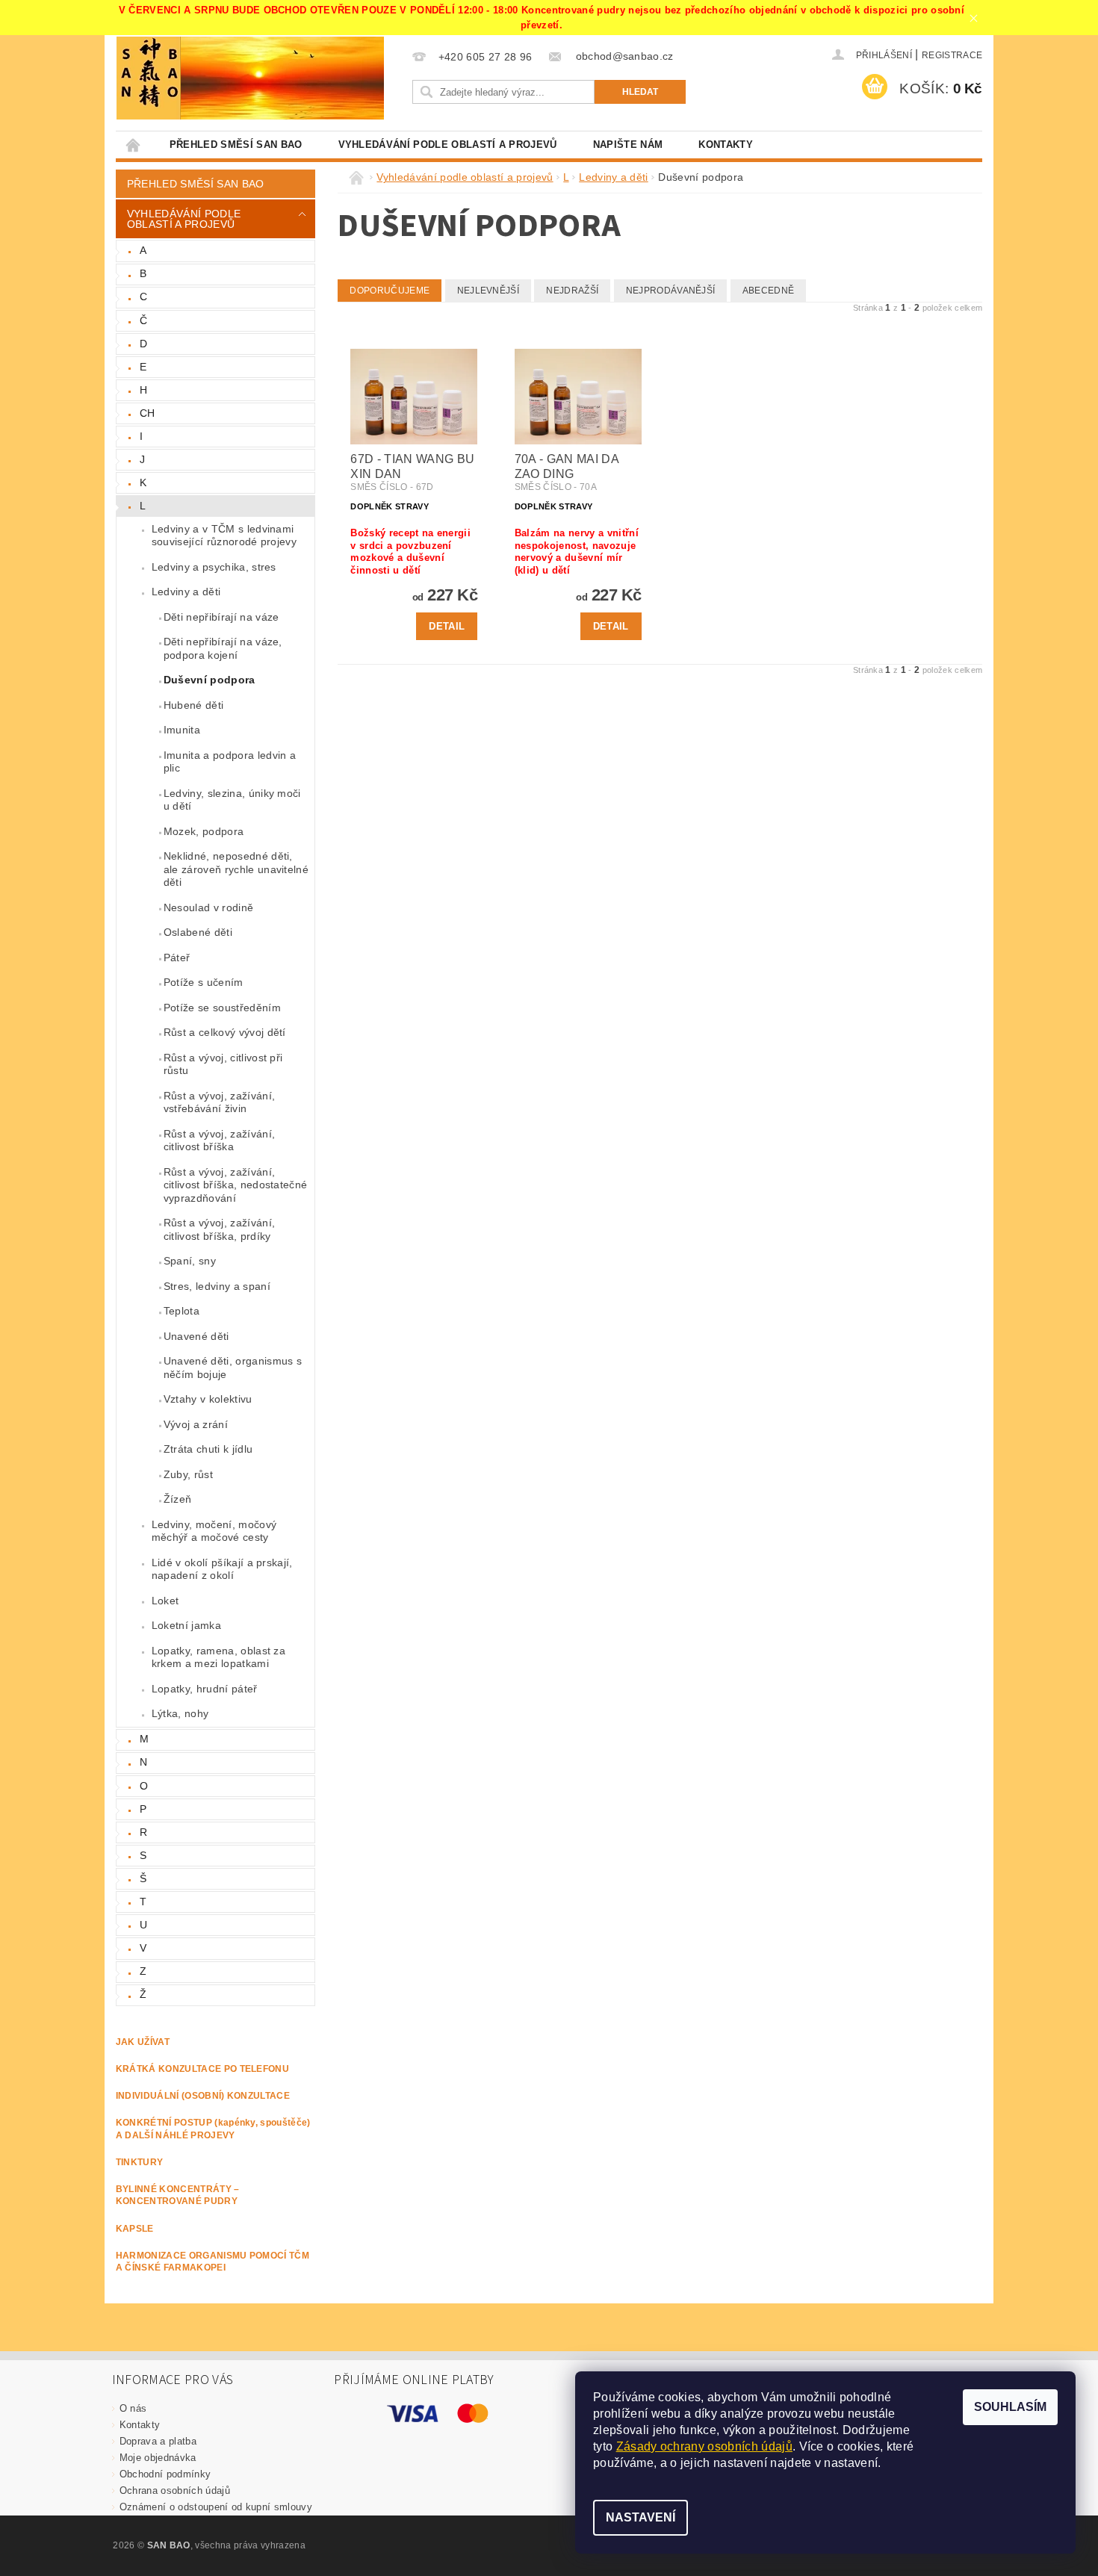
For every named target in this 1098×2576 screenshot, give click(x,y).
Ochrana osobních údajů (175, 2490)
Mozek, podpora (204, 831)
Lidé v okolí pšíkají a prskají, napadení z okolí (222, 1569)
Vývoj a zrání (196, 1424)
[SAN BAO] (149, 78)
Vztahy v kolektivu (208, 1399)
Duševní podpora (210, 680)
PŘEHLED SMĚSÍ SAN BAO (236, 145)
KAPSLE (135, 2229)
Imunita (182, 730)
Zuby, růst (188, 1474)
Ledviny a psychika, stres (214, 567)
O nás (133, 2408)
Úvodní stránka (134, 145)
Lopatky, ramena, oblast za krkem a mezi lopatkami (218, 1657)
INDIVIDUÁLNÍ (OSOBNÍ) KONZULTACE (203, 2096)
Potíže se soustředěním (222, 1008)
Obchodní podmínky (165, 2474)
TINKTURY (140, 2162)
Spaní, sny (190, 1261)
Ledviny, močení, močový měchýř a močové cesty (214, 1531)
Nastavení (640, 2517)
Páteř (177, 958)
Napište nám (628, 145)
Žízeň (178, 1499)
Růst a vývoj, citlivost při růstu (223, 1064)
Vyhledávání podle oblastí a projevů (448, 145)
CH (148, 413)
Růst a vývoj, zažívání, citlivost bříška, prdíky (219, 1229)
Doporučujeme (390, 291)
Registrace (952, 55)
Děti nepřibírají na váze (221, 617)
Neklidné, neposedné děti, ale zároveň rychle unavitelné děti (236, 869)
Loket (165, 1601)
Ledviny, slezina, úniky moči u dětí (232, 800)
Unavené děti (196, 1336)
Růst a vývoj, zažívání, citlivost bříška (219, 1140)
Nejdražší (572, 291)
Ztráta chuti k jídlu (208, 1449)
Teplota (182, 1311)
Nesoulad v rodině (208, 907)
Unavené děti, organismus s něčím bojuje (233, 1368)
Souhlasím (1010, 2407)
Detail (447, 626)
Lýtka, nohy (180, 1713)
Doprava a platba (158, 2441)
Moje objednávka (158, 2458)
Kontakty (726, 145)
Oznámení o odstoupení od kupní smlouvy (216, 2507)
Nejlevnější (488, 291)
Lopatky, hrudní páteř (205, 1689)
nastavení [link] (851, 2463)
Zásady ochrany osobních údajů (704, 2446)
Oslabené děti (198, 932)
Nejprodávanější (671, 291)
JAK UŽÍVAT (143, 2042)
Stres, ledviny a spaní (217, 1286)
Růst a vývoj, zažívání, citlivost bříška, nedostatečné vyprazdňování (236, 1185)
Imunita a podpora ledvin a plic (230, 762)
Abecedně (769, 291)
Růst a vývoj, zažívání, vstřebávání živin (219, 1102)
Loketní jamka (186, 1625)
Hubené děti (194, 705)
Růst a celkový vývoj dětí (225, 1032)
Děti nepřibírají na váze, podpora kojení (223, 648)
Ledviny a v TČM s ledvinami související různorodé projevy (224, 536)
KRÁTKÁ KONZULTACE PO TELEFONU (202, 2069)
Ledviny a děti (186, 592)
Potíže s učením (204, 982)
